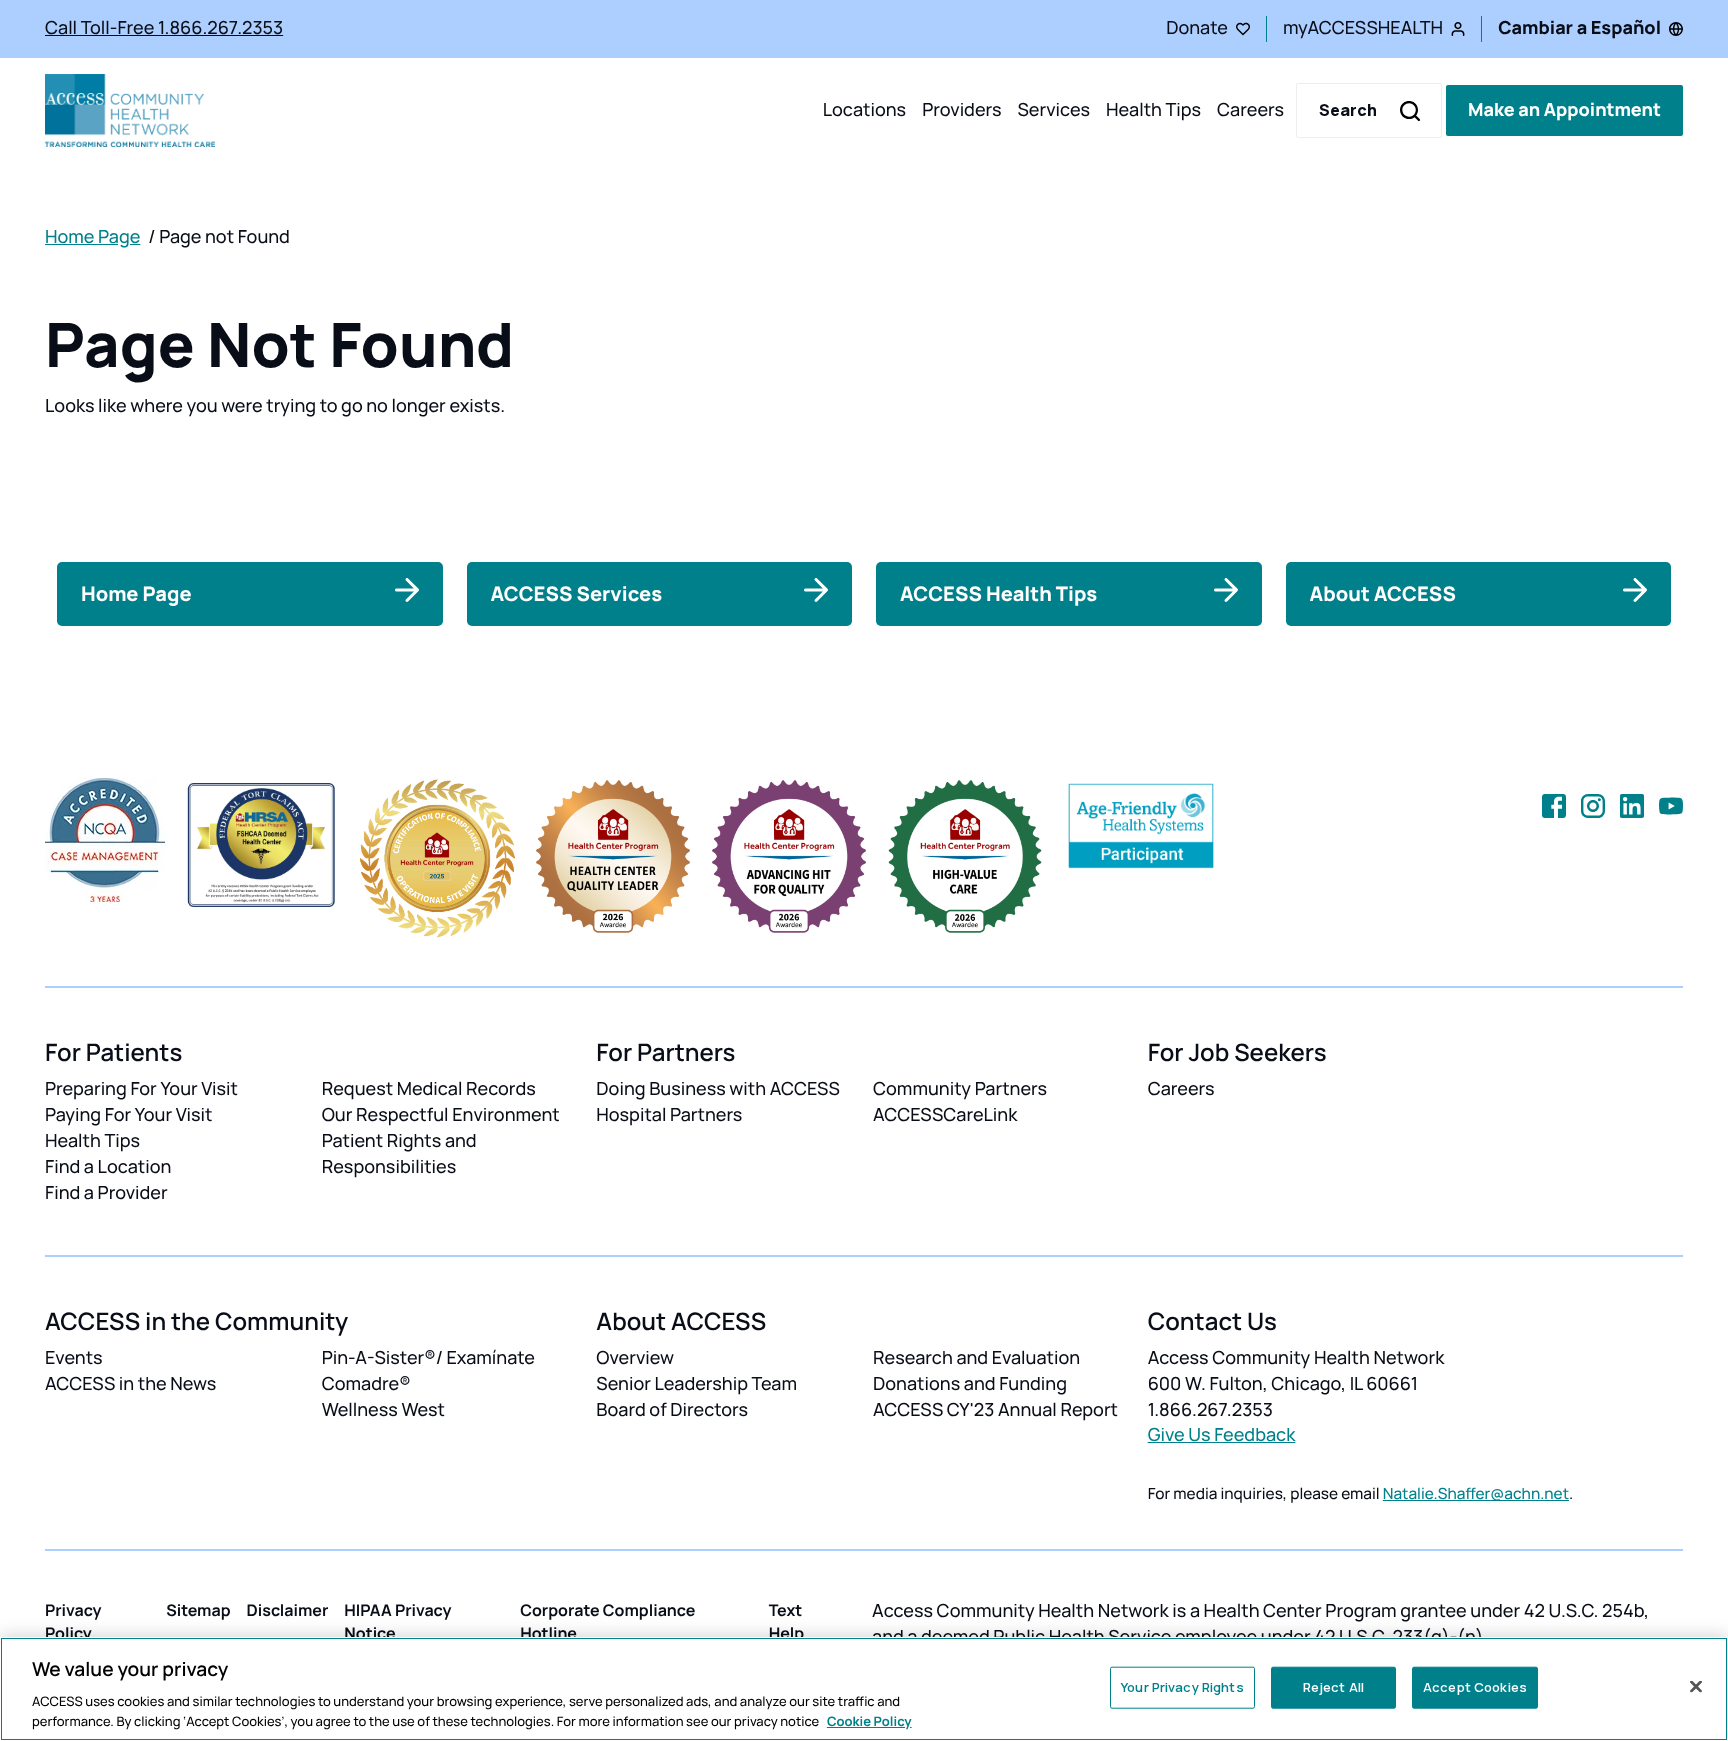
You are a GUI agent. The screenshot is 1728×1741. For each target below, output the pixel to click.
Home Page (92, 237)
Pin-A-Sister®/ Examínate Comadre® (428, 1371)
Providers (961, 110)
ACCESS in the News (130, 1384)
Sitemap (198, 1610)
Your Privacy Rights (1182, 1687)
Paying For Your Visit (128, 1115)
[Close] (1696, 1687)
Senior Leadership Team (696, 1384)
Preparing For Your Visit (141, 1089)
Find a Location (108, 1167)
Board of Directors (672, 1410)
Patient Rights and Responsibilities (399, 1154)
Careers (1250, 110)
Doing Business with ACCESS (718, 1089)
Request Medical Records (429, 1089)
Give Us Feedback (1222, 1435)
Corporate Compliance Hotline (607, 1621)
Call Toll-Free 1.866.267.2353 (164, 28)
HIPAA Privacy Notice (397, 1621)
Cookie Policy (869, 1720)
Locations (864, 110)
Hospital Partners (669, 1115)
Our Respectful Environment (441, 1115)
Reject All (1333, 1687)
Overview (635, 1358)
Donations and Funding (970, 1384)
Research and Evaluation (976, 1358)
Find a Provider (106, 1193)
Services (1053, 110)
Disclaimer (288, 1610)
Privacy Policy (73, 1621)
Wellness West (383, 1410)
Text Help (787, 1621)
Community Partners (960, 1089)
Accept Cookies (1475, 1687)
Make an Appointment (1564, 110)
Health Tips (1153, 110)
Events (74, 1358)
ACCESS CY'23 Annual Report (995, 1410)
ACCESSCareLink (945, 1115)
